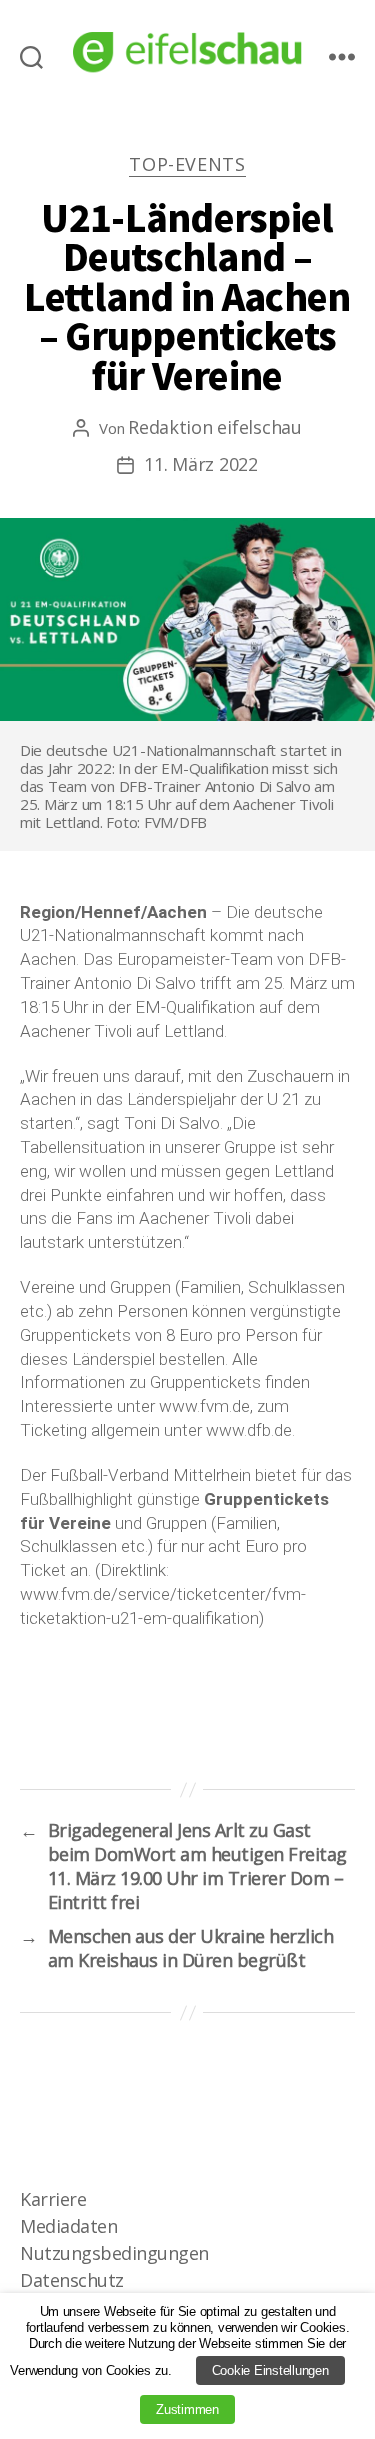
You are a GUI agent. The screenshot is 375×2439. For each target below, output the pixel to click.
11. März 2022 (201, 464)
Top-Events (187, 164)
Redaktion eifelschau (215, 427)
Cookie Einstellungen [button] (270, 2370)
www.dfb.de (249, 1430)
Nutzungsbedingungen (114, 2253)
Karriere (53, 2199)
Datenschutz (72, 2280)
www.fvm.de (204, 1406)
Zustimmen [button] (187, 2409)
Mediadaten (68, 2226)
